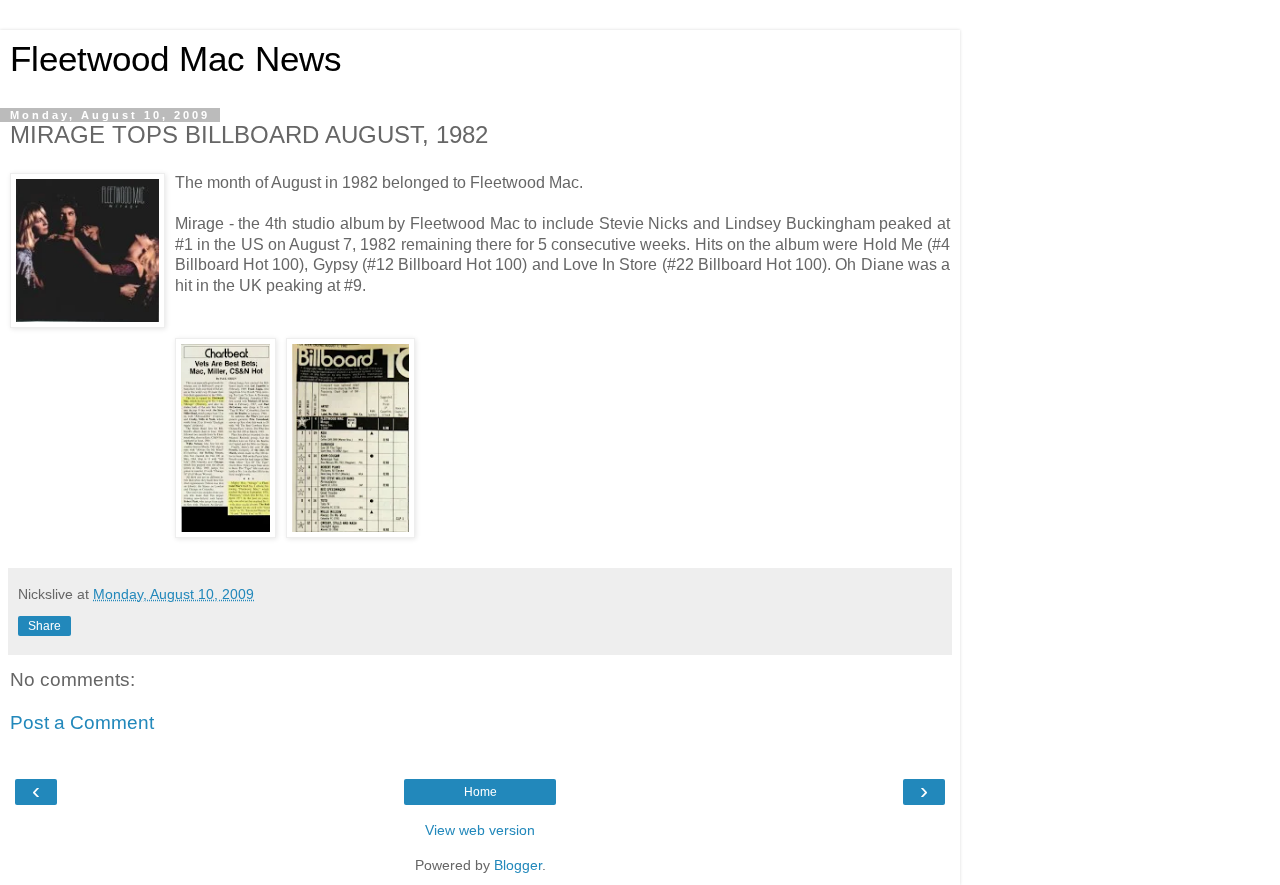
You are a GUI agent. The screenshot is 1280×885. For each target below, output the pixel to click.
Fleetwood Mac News (176, 59)
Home (480, 792)
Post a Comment (82, 722)
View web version (480, 830)
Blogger (518, 865)
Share (44, 626)
